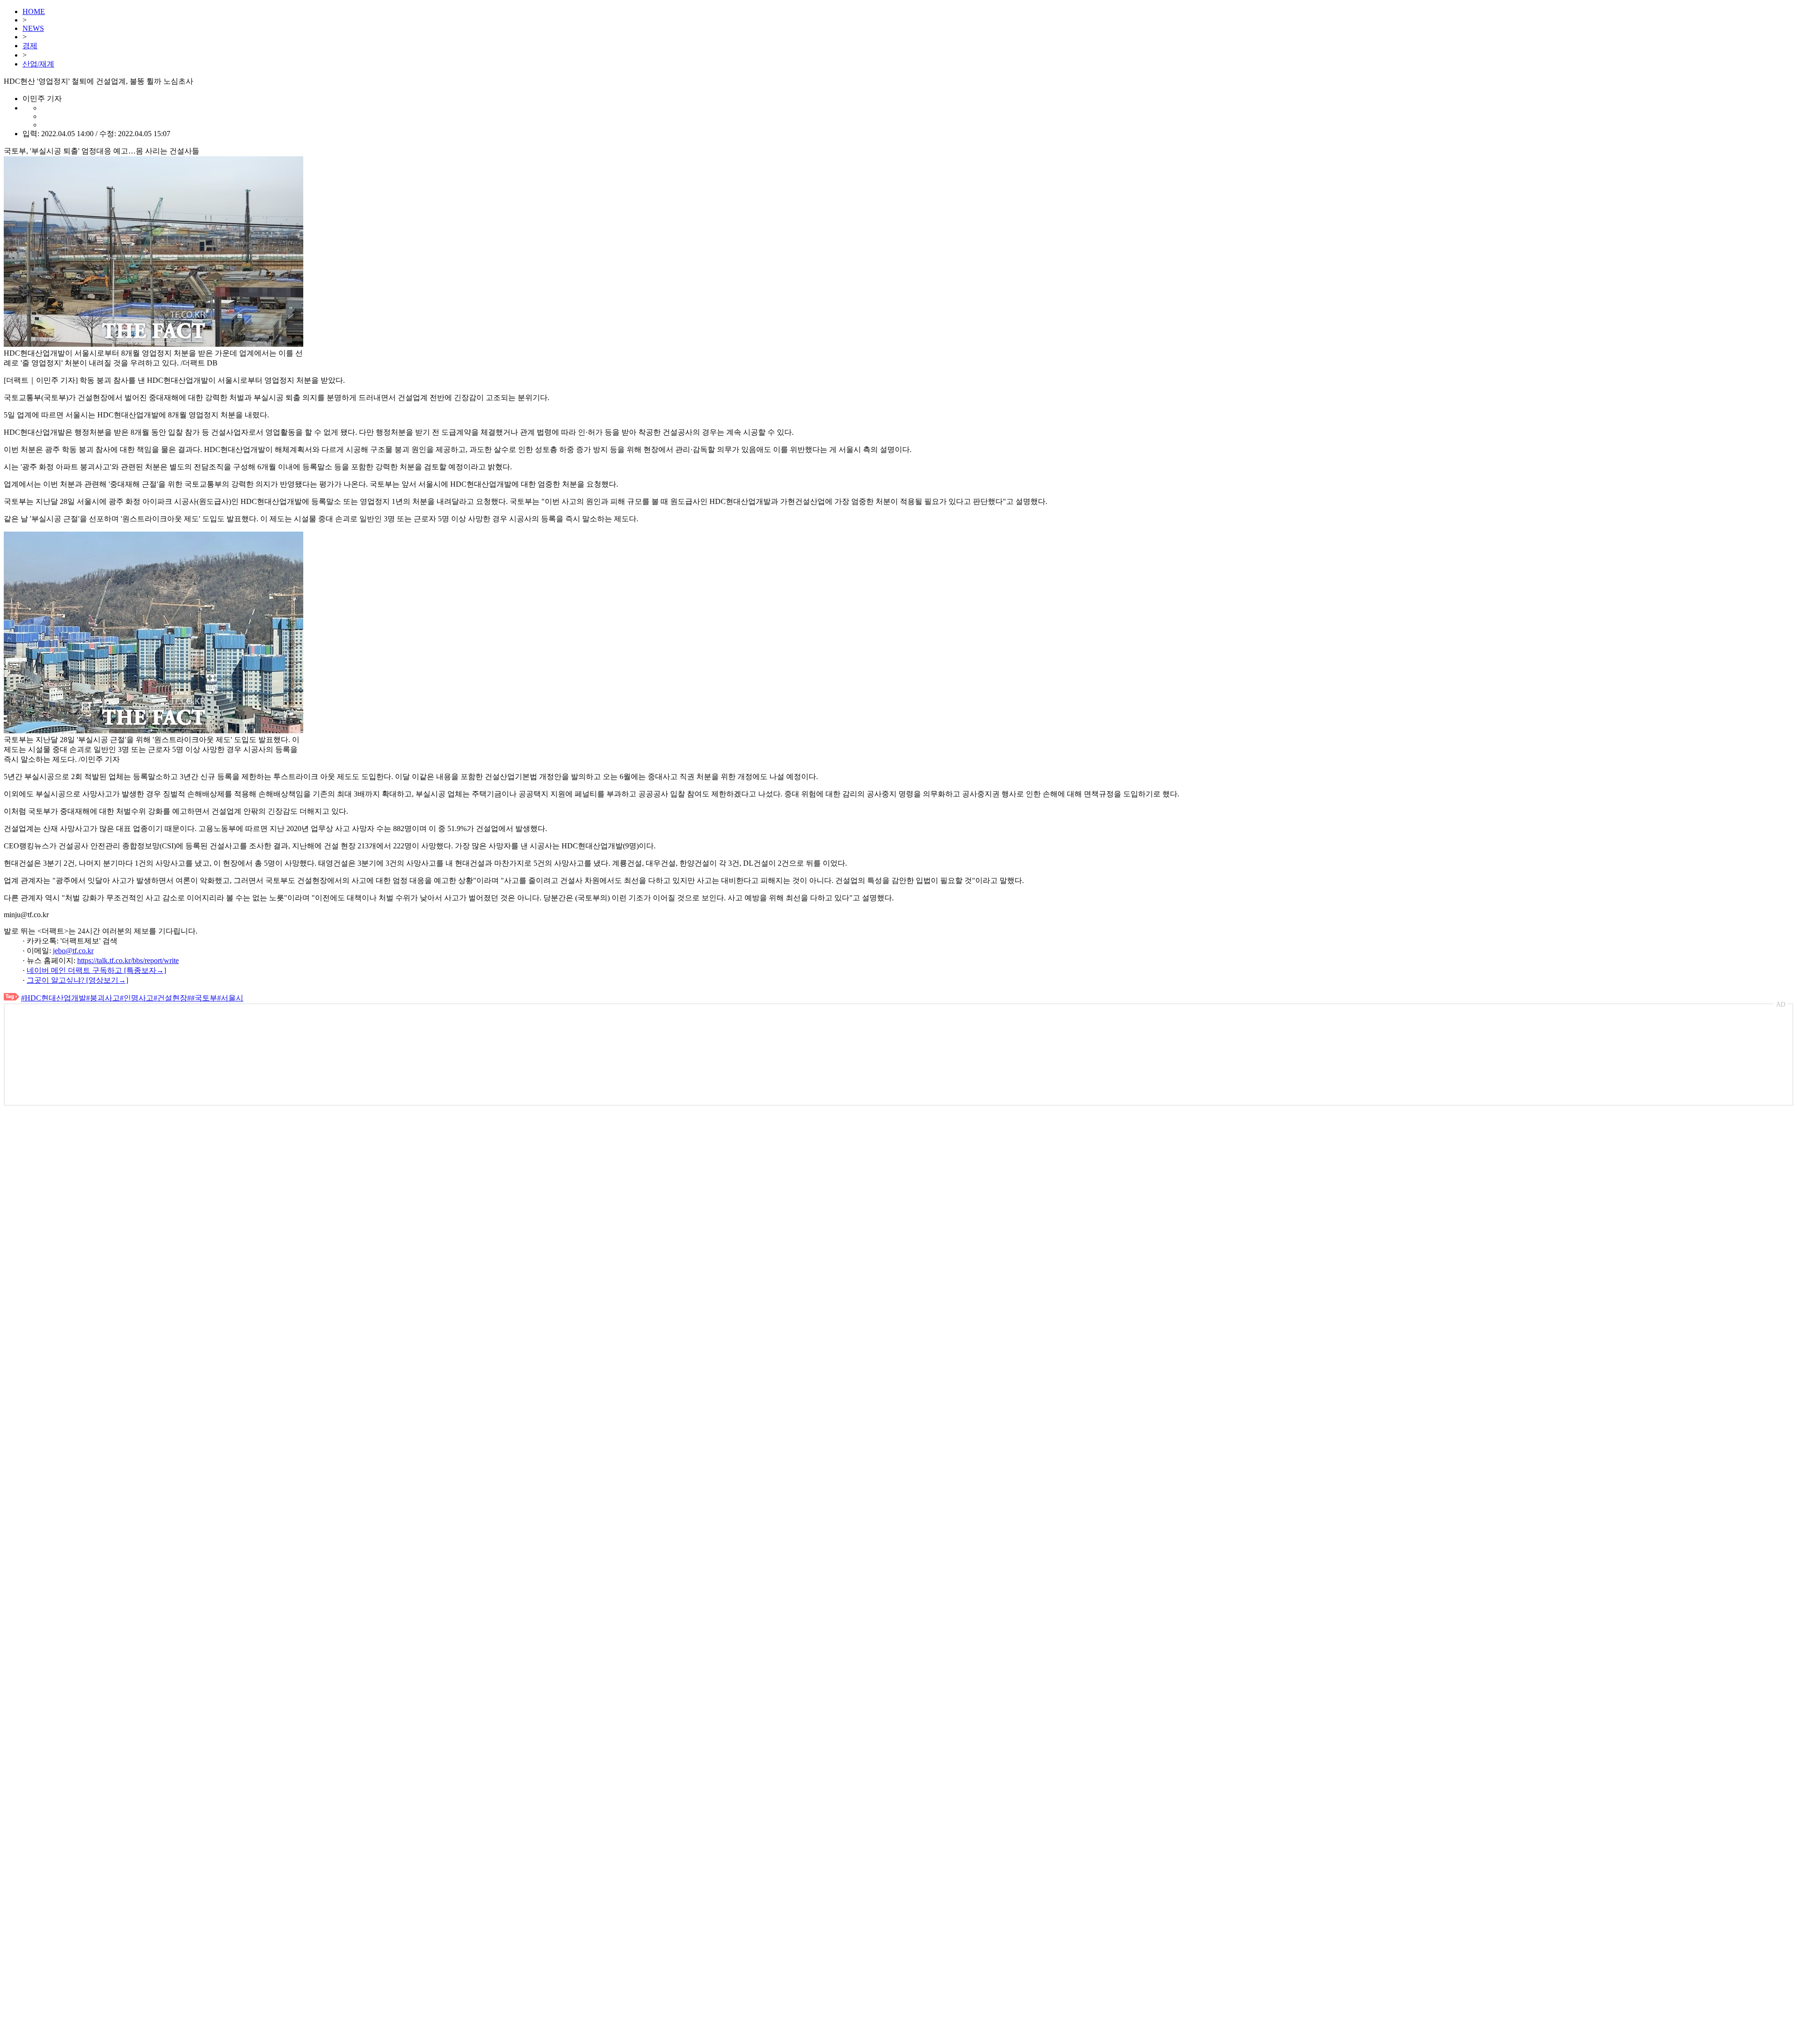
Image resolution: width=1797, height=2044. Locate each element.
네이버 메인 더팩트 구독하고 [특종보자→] (96, 970)
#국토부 (204, 998)
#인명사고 (137, 998)
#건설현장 (170, 998)
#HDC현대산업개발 (54, 998)
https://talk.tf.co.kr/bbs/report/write (128, 960)
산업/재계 (38, 64)
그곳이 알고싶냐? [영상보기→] (77, 980)
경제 (30, 46)
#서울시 (230, 998)
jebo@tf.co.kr (73, 951)
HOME (34, 11)
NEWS (33, 28)
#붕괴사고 (103, 998)
